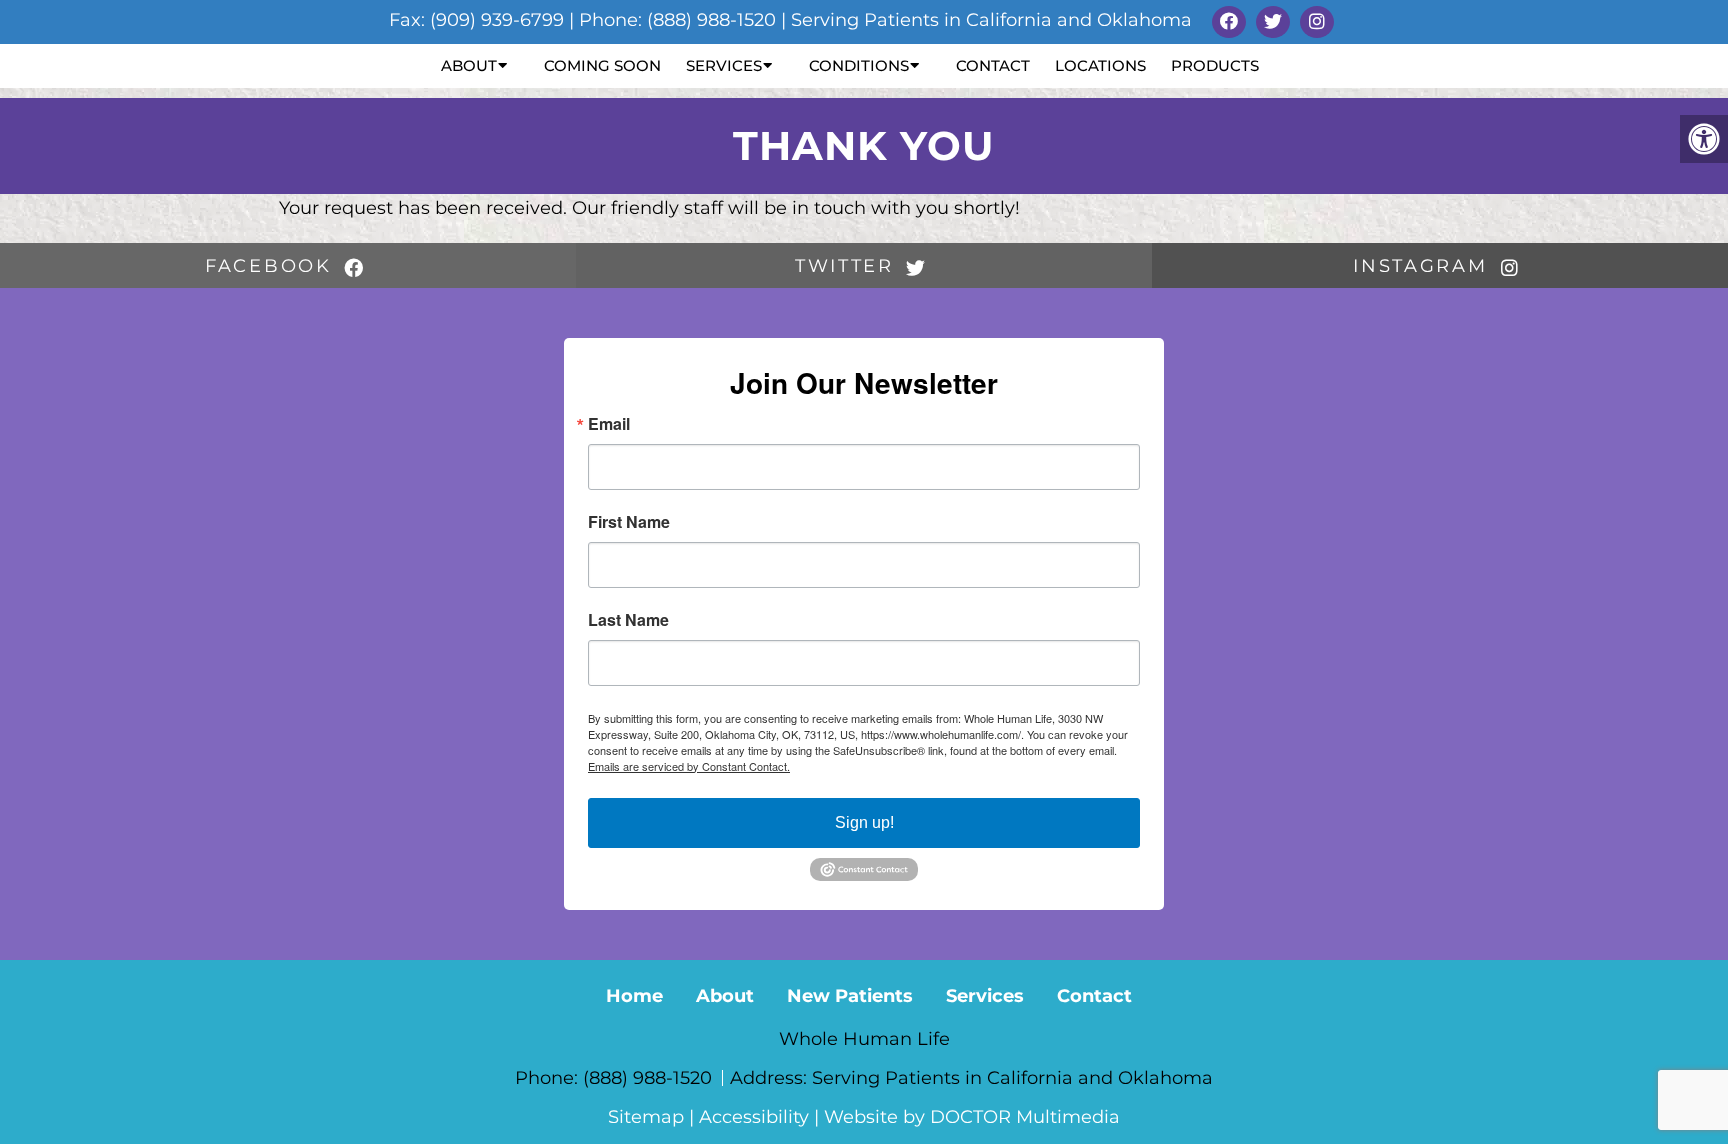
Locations (1100, 65)
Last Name (628, 620)
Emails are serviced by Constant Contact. (689, 766)
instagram (1424, 266)
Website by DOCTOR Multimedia (972, 1117)
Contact (993, 65)
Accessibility (754, 1117)
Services (724, 65)
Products (1215, 65)
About (469, 65)
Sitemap (646, 1117)
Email (609, 424)
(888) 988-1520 (650, 1078)
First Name (629, 522)
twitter (848, 266)
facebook (272, 266)
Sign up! (864, 822)
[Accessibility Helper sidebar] (1704, 139)
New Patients (850, 996)
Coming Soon (602, 65)
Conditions (859, 65)
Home (634, 996)
